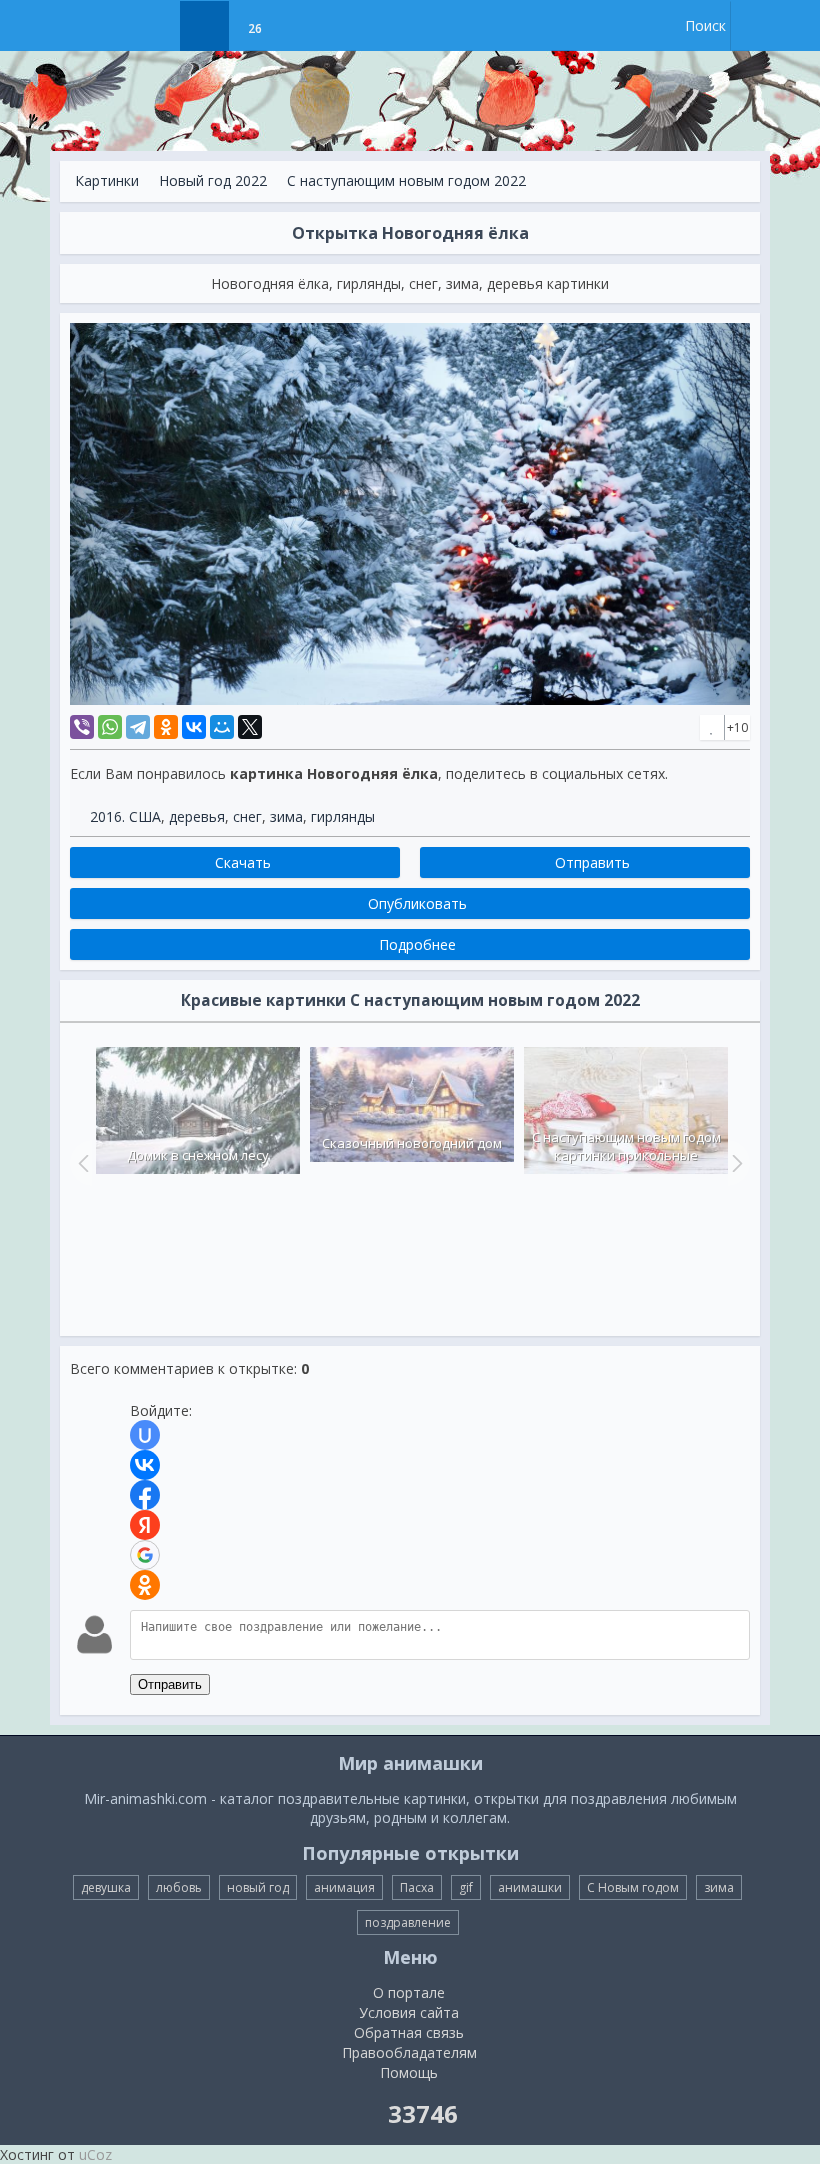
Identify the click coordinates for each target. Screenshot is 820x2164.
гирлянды (343, 816)
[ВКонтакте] (194, 727)
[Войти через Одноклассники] (145, 1585)
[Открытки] (154, 26)
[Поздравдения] (304, 26)
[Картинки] (204, 26)
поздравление (408, 1922)
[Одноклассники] (166, 727)
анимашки (530, 1887)
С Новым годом (633, 1887)
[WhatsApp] (110, 727)
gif (466, 1887)
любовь (179, 1887)
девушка (106, 1887)
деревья (197, 816)
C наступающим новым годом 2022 (406, 180)
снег (247, 816)
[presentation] (81, 1163)
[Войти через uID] (145, 1435)
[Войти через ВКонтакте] (145, 1465)
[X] (250, 727)
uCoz (95, 2154)
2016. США (125, 816)
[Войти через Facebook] (145, 1495)
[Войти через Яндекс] (145, 1525)
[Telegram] (138, 727)
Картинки (107, 180)
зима (286, 816)
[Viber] (82, 727)
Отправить (170, 1684)
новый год (258, 1887)
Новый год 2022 (213, 180)
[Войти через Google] (145, 1555)
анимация (344, 1887)
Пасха (417, 1887)
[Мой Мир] (222, 727)
